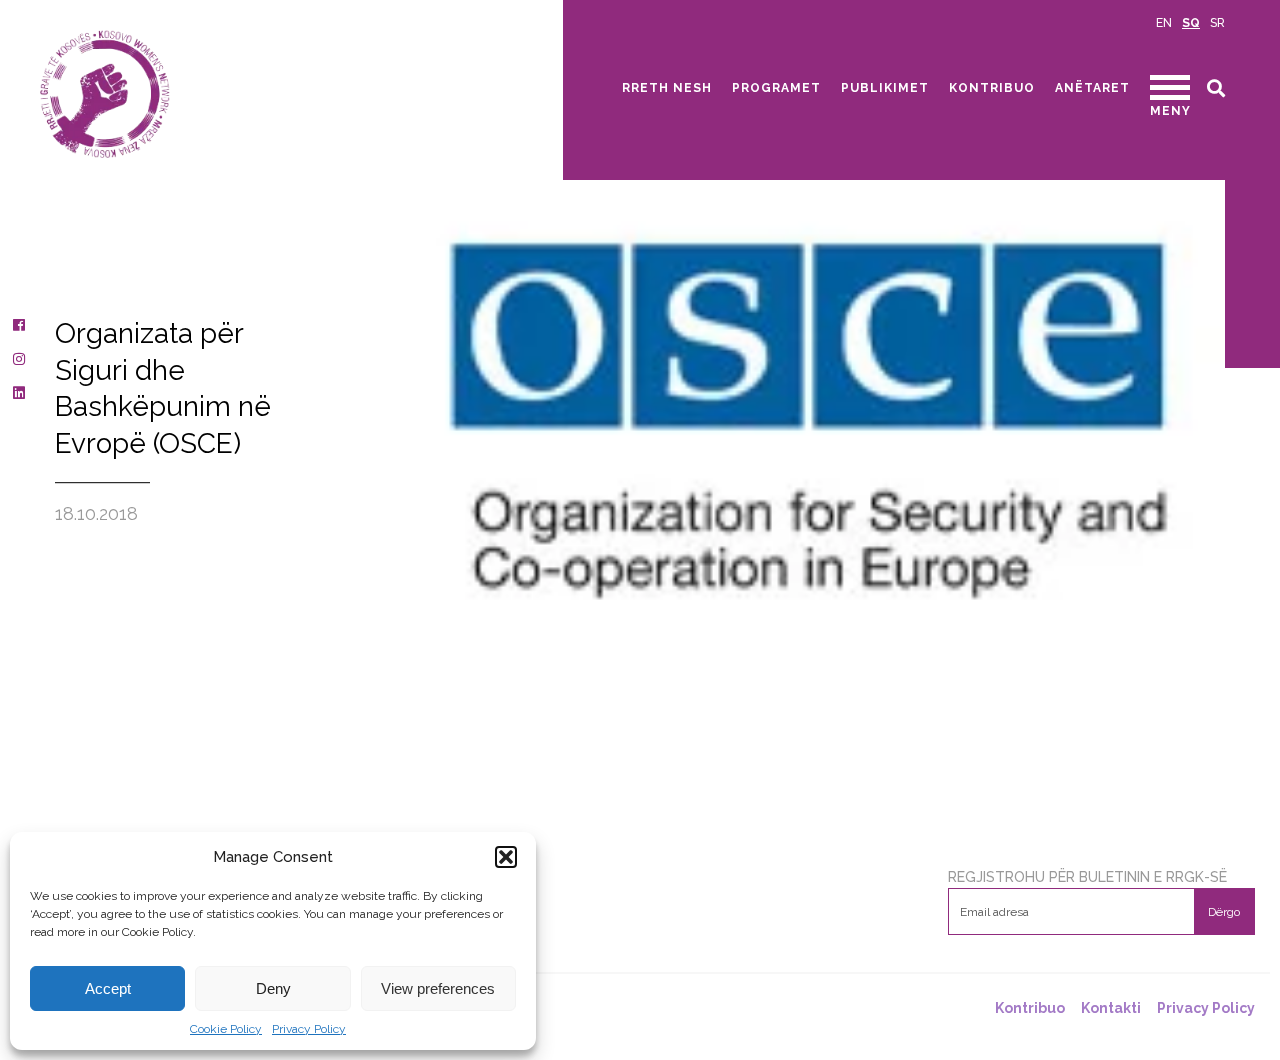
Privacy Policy (309, 1029)
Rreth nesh (667, 88)
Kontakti (1111, 1008)
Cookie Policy (226, 1029)
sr (1217, 23)
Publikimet (885, 88)
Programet (776, 88)
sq (1191, 23)
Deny (273, 988)
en (1164, 23)
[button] (506, 857)
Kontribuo (992, 88)
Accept (108, 988)
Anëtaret (1092, 88)
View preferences (438, 988)
